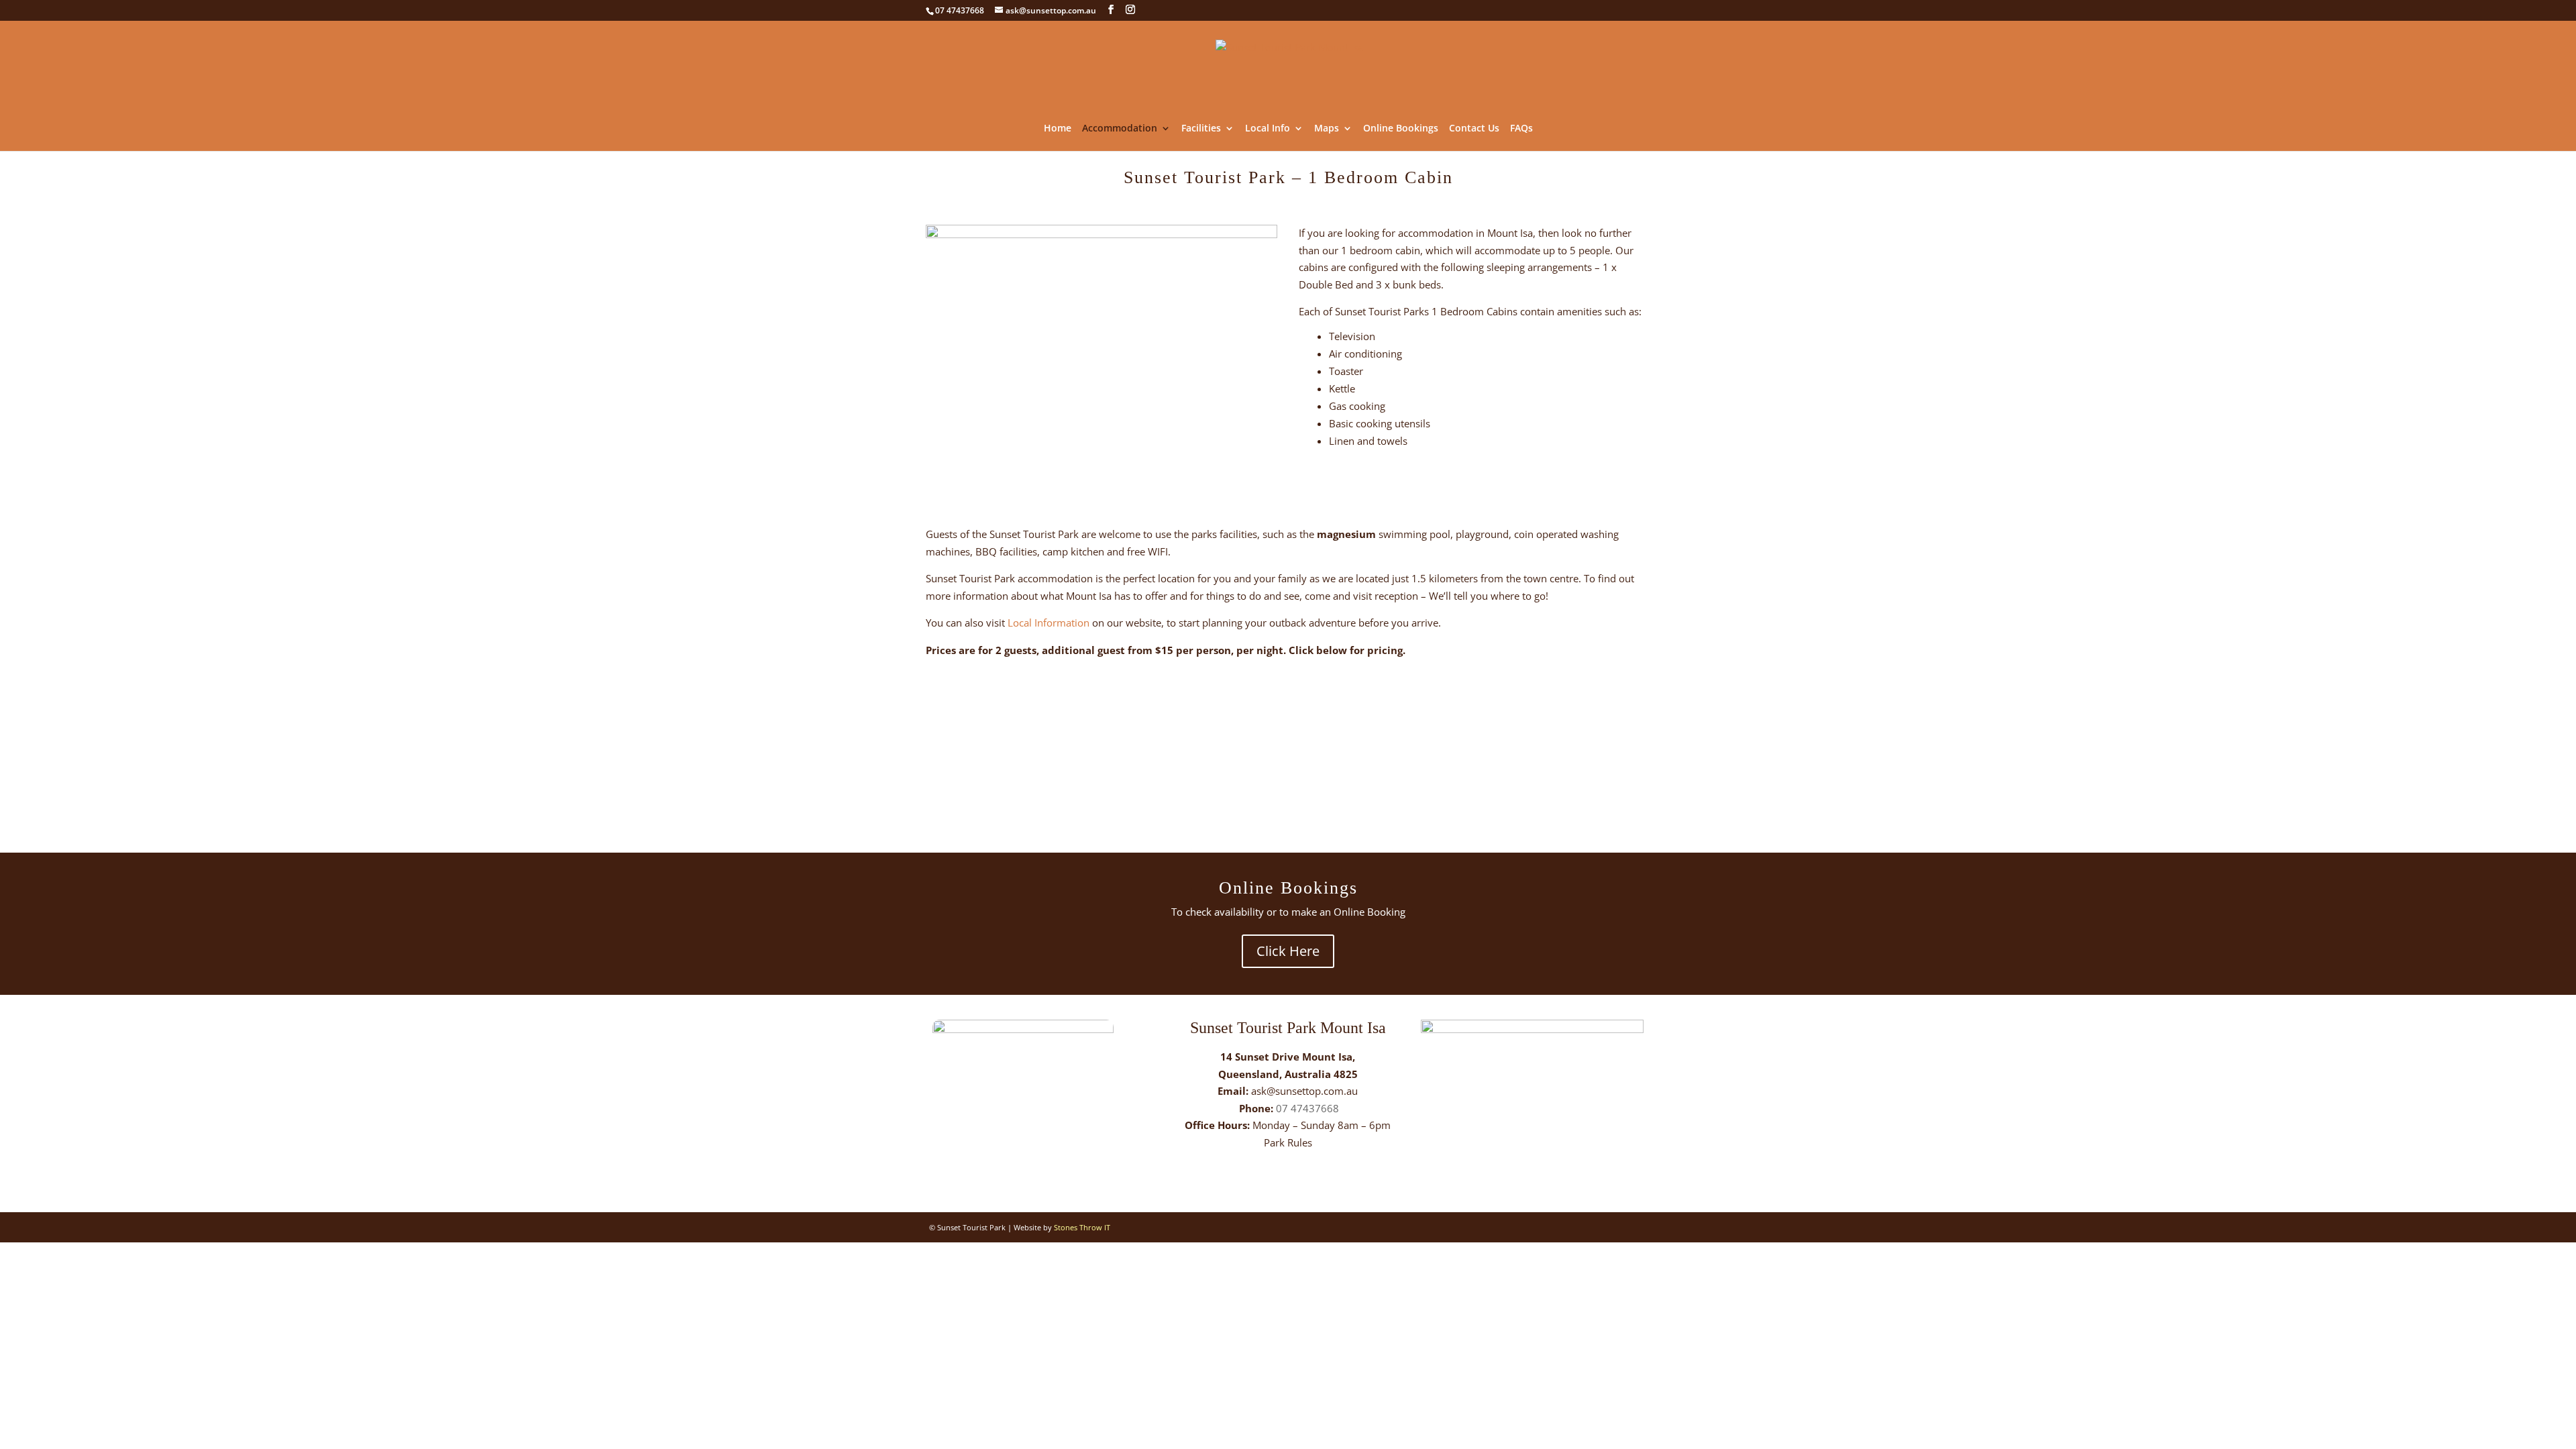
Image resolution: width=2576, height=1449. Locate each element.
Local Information (1049, 623)
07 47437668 (1307, 1108)
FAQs (1521, 129)
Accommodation (1120, 129)
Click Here (1288, 951)
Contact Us (1474, 129)
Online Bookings (1401, 129)
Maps (1327, 129)
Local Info (1268, 129)
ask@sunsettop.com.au (1304, 1091)
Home (1058, 129)
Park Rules (1288, 1142)
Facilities (1201, 129)
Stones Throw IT (1082, 1227)
